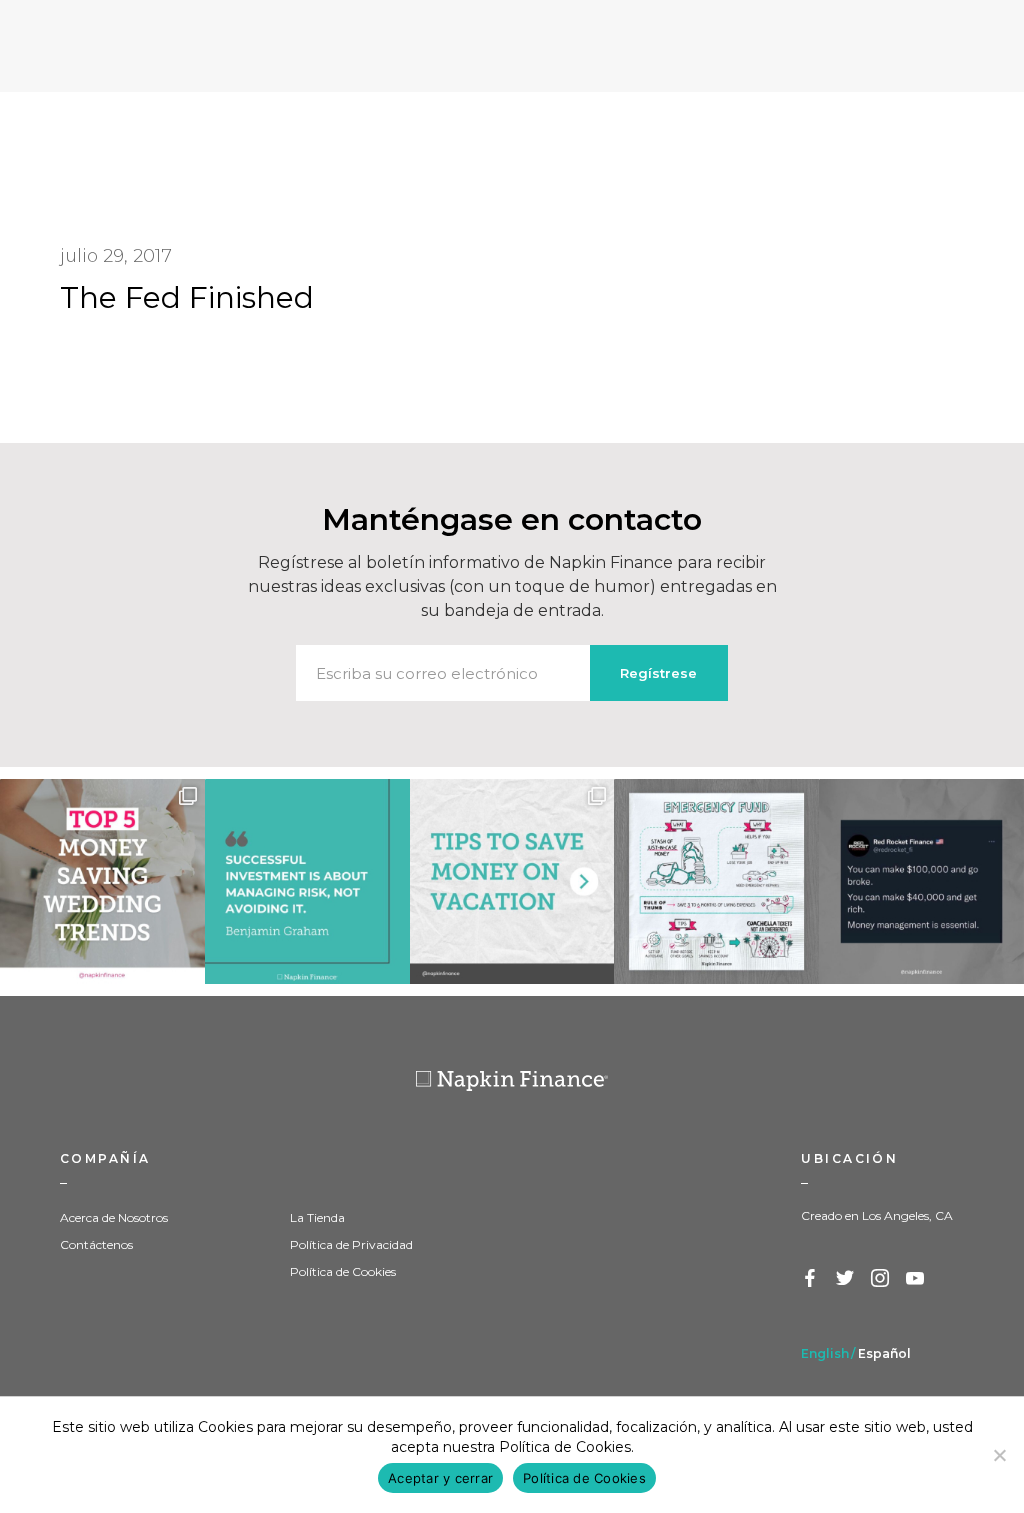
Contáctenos (96, 1244)
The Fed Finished (187, 297)
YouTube (916, 1279)
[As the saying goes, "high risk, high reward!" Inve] (307, 881)
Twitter (846, 1279)
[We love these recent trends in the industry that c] (102, 881)
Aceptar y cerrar (440, 1478)
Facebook (811, 1279)
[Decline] (999, 1455)
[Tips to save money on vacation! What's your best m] (512, 881)
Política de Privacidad (351, 1244)
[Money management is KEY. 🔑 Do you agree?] (921, 881)
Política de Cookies (343, 1271)
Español (884, 1353)
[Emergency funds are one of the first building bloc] (716, 881)
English (825, 1353)
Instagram (881, 1279)
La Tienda (317, 1217)
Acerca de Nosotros (114, 1217)
